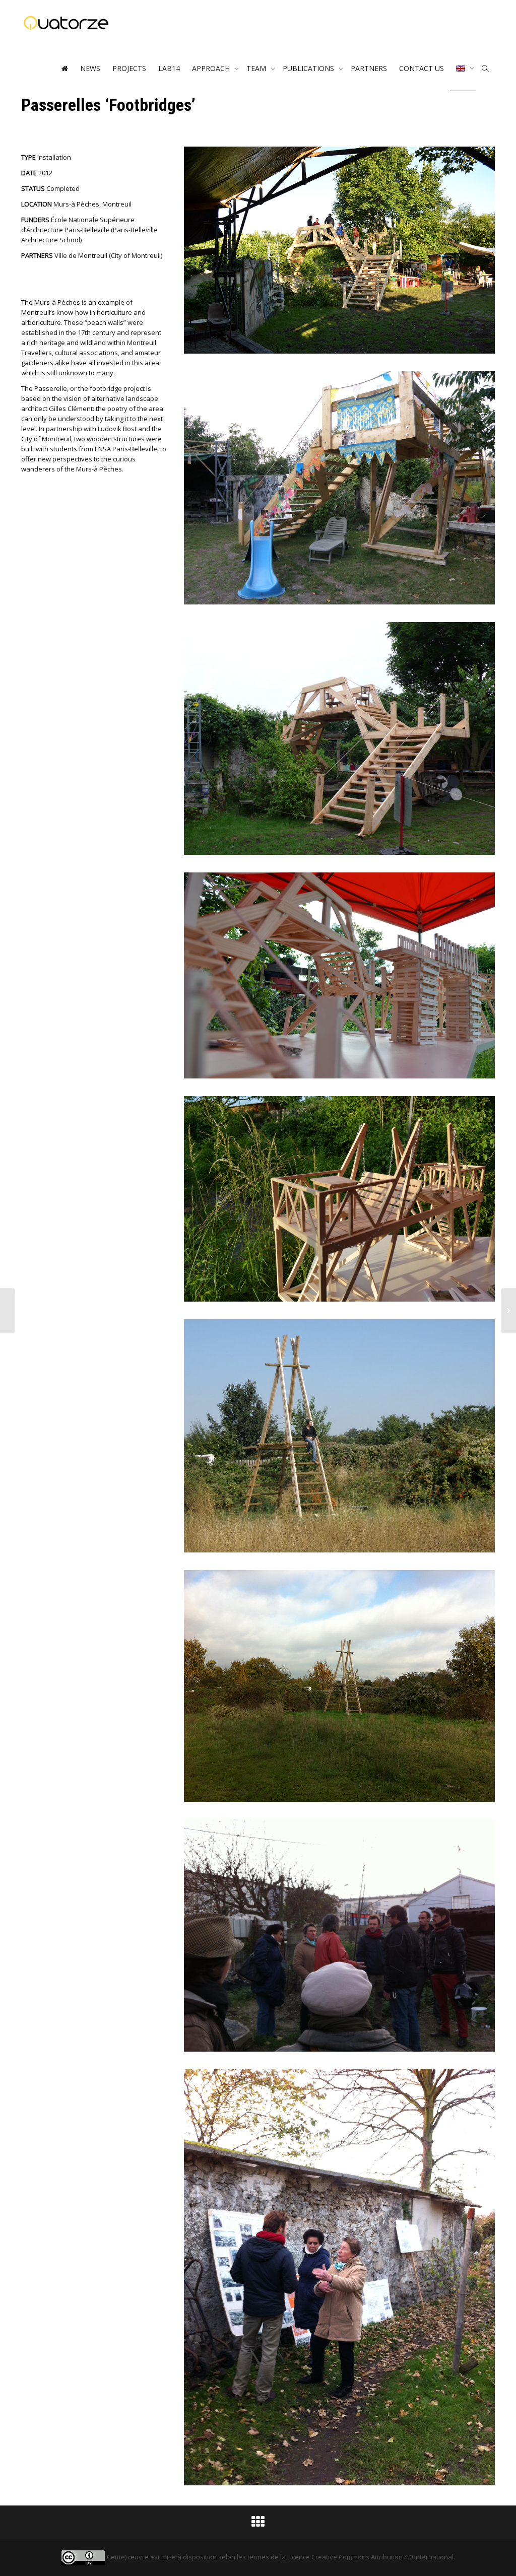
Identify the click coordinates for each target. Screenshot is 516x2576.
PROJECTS (129, 68)
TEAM (257, 68)
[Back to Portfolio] (258, 2524)
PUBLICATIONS (309, 68)
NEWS (90, 68)
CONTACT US (422, 68)
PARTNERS (369, 68)
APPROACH (212, 68)
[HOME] (64, 69)
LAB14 (169, 68)
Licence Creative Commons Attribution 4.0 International (370, 2557)
